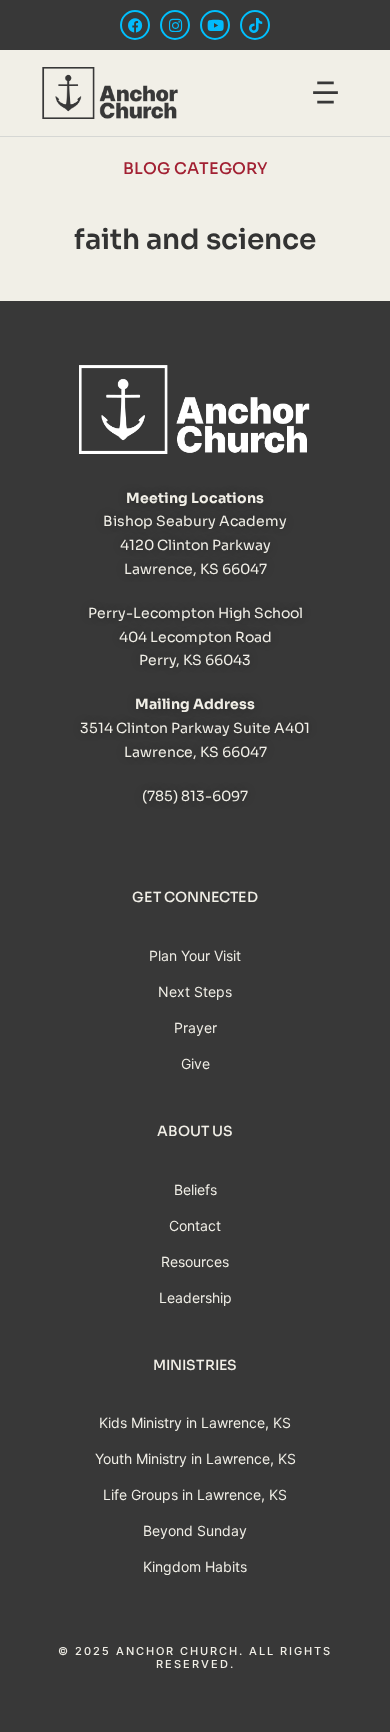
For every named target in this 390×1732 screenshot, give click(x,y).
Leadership (195, 1297)
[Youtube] (215, 25)
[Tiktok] (255, 25)
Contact (195, 1225)
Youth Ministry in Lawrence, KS (195, 1458)
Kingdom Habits (195, 1566)
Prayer (195, 1027)
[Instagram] (175, 25)
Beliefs (195, 1189)
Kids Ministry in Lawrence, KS (195, 1422)
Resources (195, 1261)
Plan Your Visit (195, 955)
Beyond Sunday (195, 1530)
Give (195, 1063)
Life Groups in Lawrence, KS (195, 1494)
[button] (326, 95)
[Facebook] (135, 25)
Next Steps (195, 991)
